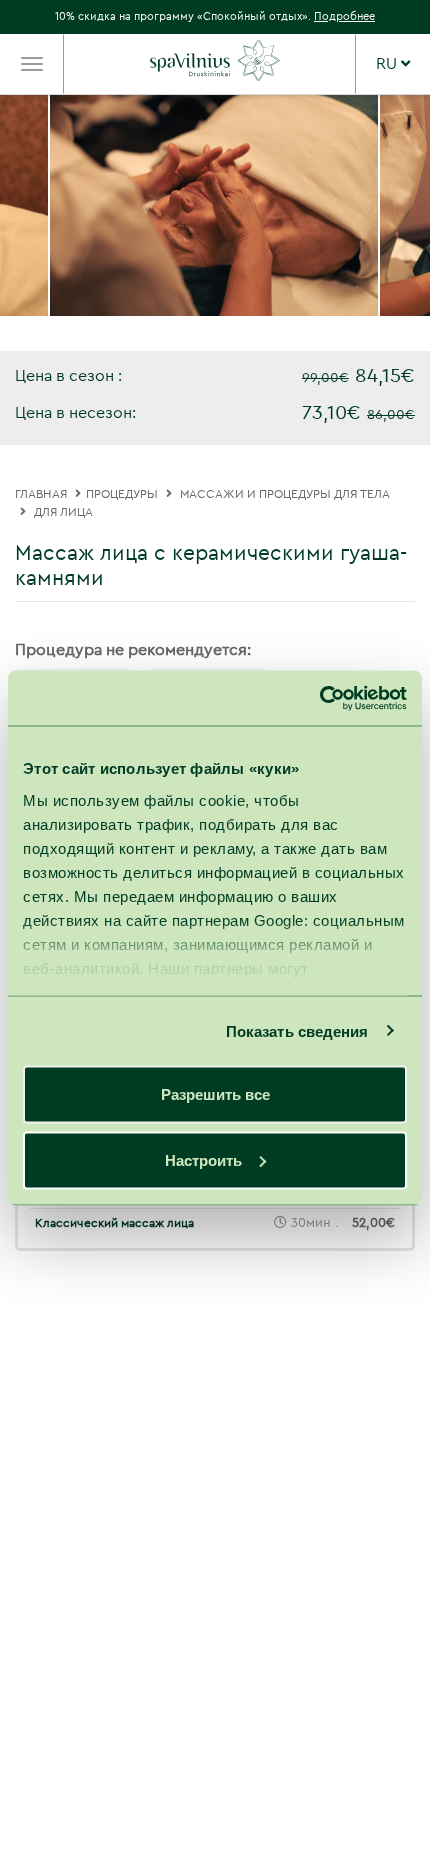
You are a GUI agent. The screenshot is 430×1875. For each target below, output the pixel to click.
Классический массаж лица (114, 1223)
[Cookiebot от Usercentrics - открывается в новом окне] (319, 698)
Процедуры (122, 494)
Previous (37, 222)
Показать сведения (297, 1030)
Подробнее (344, 16)
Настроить (203, 1159)
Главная (41, 494)
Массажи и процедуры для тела (285, 494)
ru (388, 64)
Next (392, 222)
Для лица (63, 512)
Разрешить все (215, 1094)
